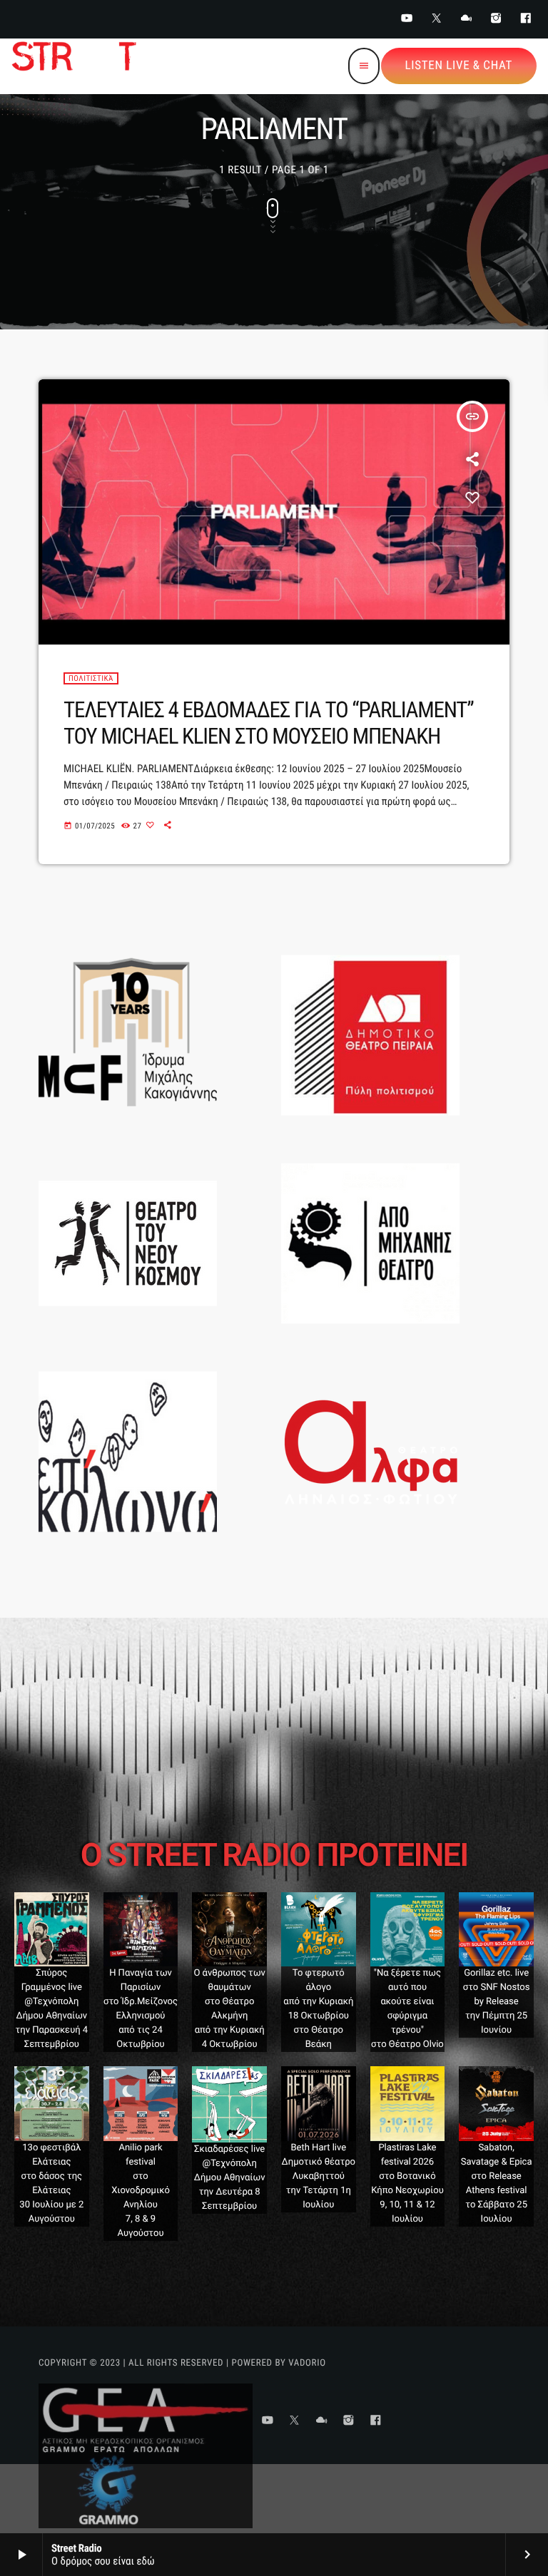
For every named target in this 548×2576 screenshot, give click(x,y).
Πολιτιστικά (91, 678)
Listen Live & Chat (459, 66)
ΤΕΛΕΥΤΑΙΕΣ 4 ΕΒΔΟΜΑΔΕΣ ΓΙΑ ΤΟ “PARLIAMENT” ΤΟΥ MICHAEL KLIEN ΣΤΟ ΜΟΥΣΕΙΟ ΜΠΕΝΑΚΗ (269, 723)
